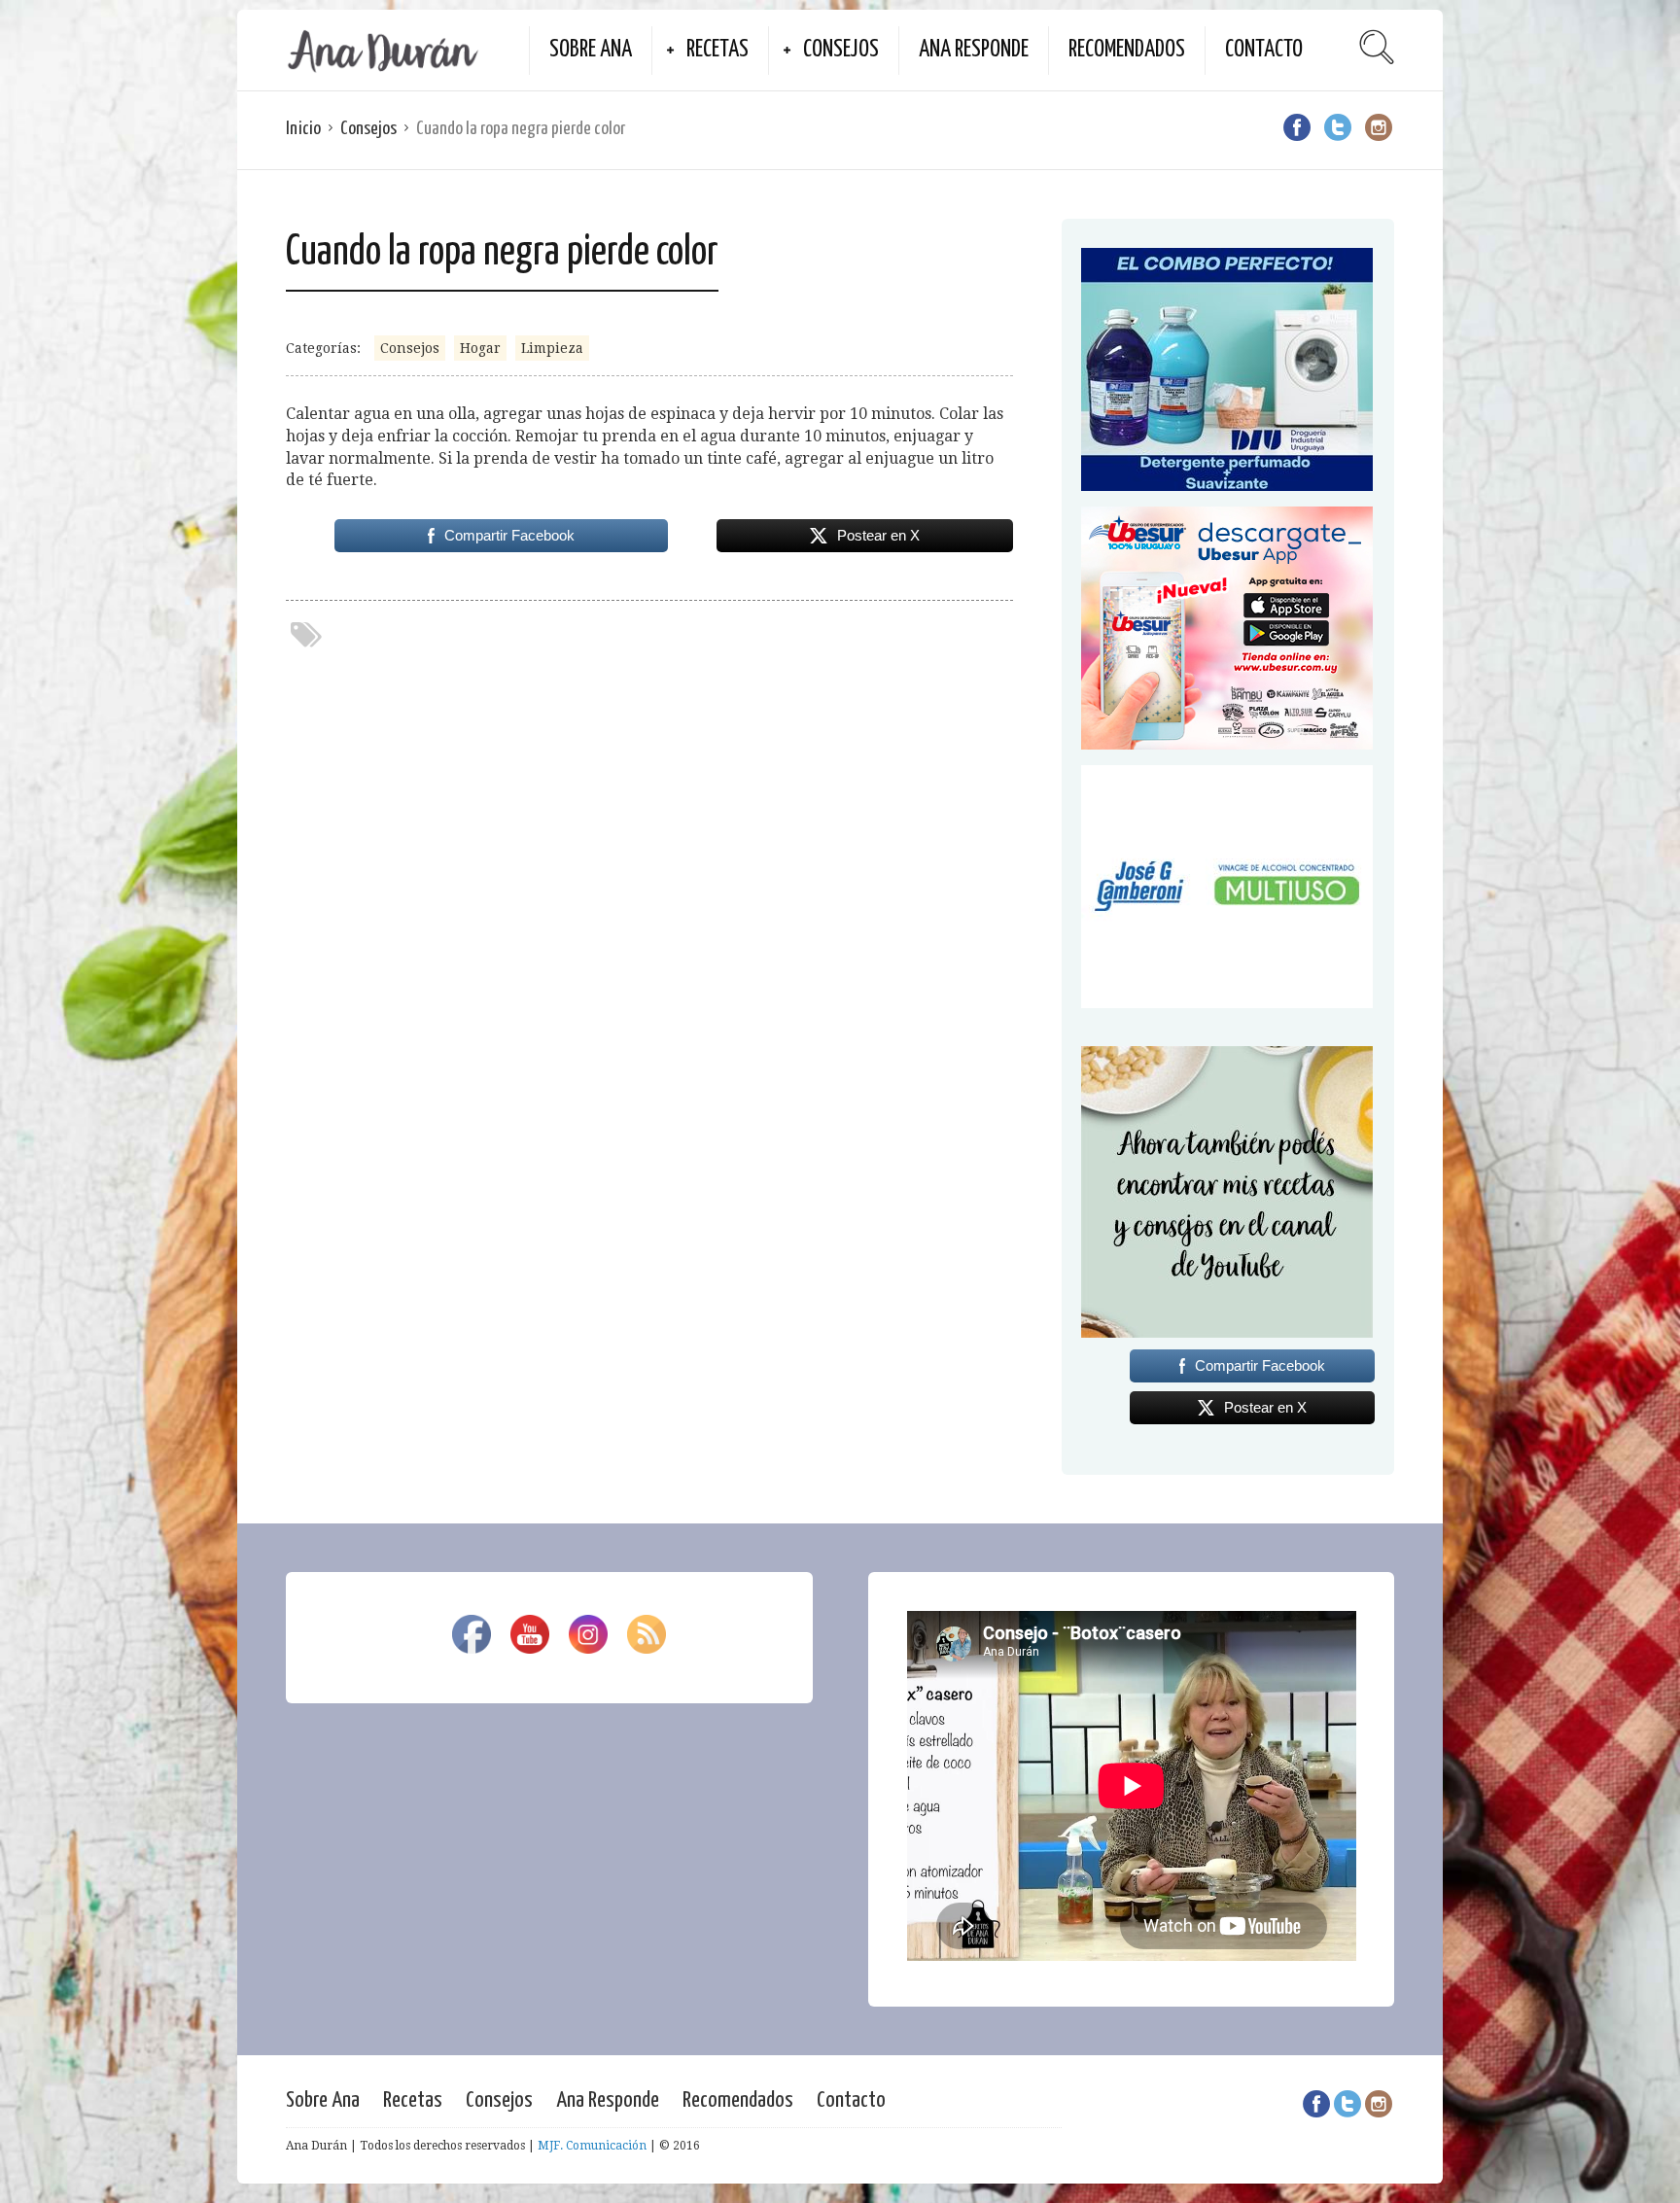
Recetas (717, 50)
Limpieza (552, 348)
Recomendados (1127, 50)
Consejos (841, 50)
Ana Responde (974, 50)
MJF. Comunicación (592, 2146)
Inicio (303, 129)
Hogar (480, 348)
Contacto (1264, 50)
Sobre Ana (591, 50)
